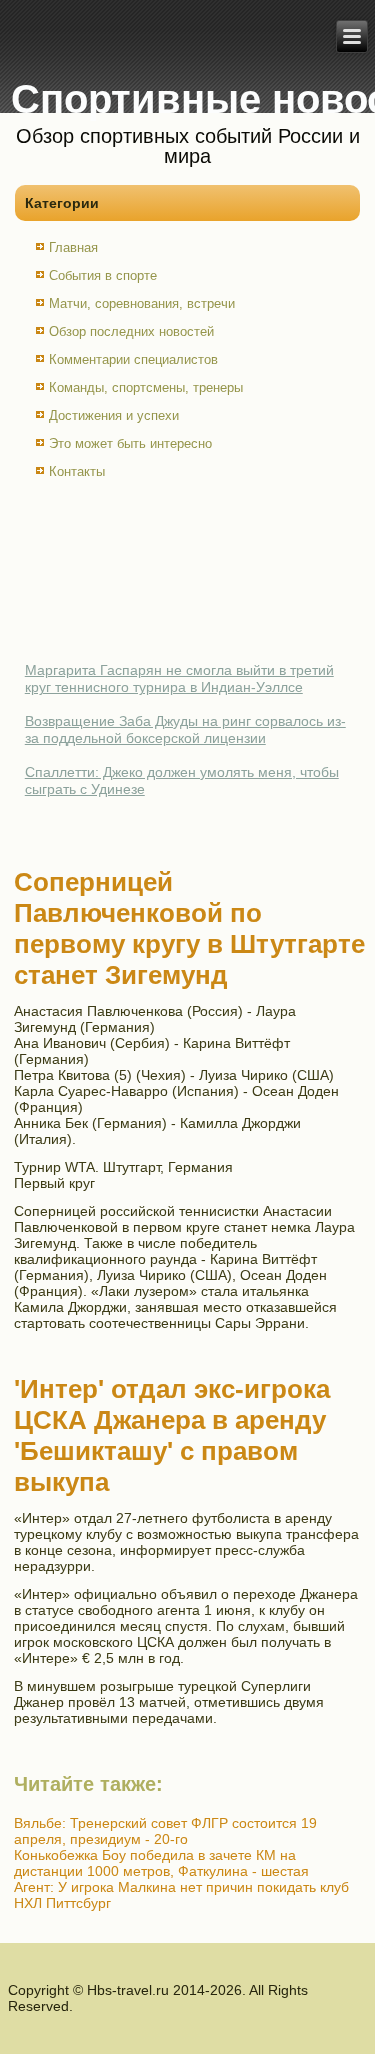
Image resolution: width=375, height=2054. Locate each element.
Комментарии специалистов (133, 359)
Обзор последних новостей (131, 331)
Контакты (77, 471)
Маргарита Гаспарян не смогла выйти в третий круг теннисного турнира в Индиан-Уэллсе (179, 679)
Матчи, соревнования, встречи (142, 303)
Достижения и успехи (114, 415)
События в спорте (103, 275)
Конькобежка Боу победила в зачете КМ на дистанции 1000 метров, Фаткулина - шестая (161, 1863)
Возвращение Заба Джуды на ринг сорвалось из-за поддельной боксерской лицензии (185, 730)
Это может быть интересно (130, 443)
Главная (73, 247)
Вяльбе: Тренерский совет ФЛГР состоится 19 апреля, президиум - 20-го (165, 1831)
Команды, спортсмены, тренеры (146, 387)
